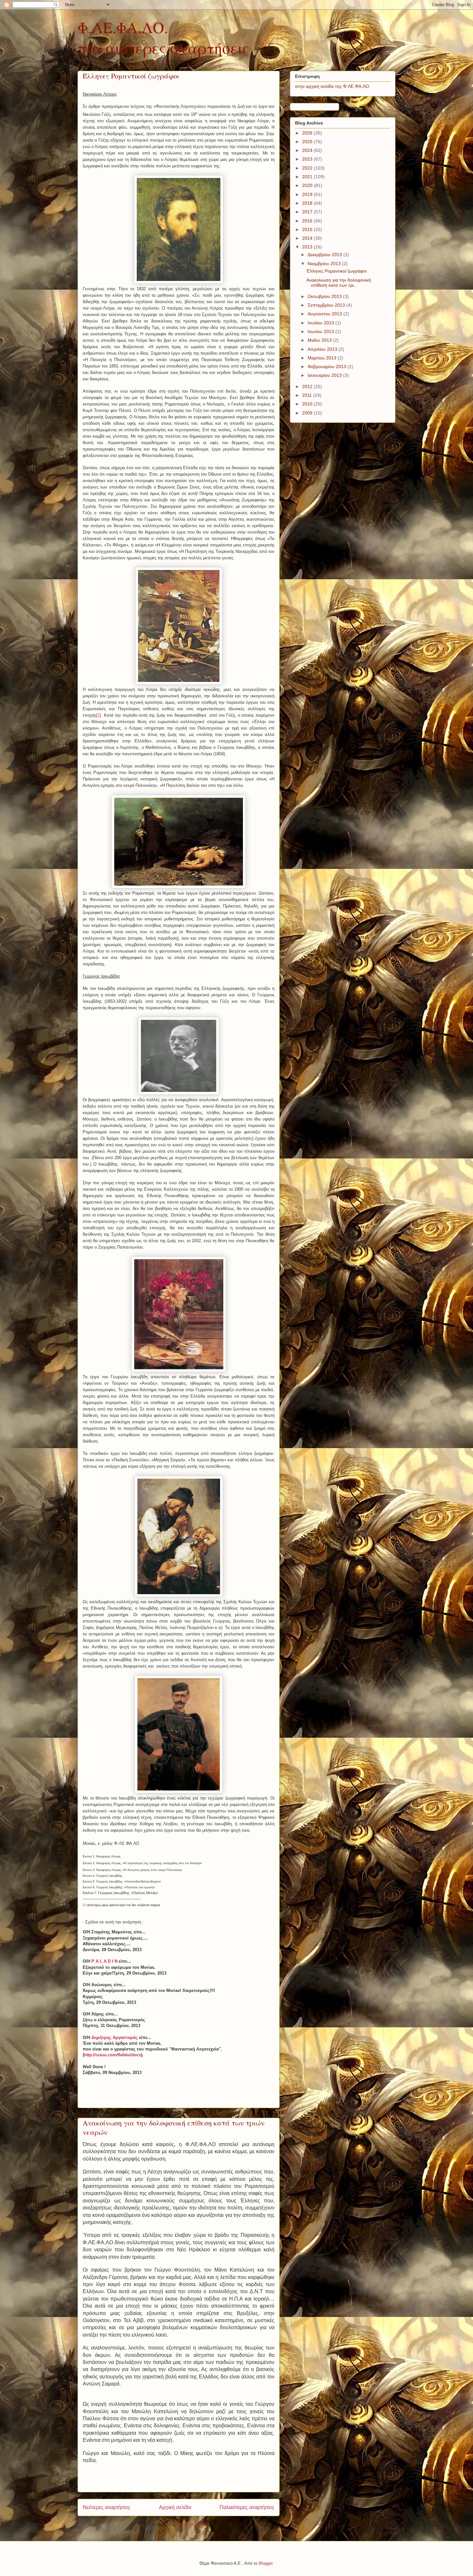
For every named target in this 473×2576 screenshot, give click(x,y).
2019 (308, 194)
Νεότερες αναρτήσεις (107, 2507)
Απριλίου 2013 (323, 349)
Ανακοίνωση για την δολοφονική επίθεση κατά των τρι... (339, 283)
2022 (308, 168)
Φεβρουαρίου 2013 (328, 367)
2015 (308, 229)
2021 (308, 177)
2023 (308, 159)
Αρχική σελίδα (175, 2507)
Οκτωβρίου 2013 (325, 296)
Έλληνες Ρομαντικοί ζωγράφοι (131, 76)
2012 (308, 386)
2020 (308, 185)
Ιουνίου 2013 (321, 331)
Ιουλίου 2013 (321, 323)
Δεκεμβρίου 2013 (325, 255)
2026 (308, 133)
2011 (308, 395)
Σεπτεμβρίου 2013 (327, 305)
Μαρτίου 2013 (323, 358)
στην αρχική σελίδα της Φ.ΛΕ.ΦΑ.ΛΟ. (333, 86)
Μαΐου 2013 (320, 340)
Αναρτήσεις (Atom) (191, 2524)
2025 (308, 142)
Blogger (266, 2563)
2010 (308, 404)
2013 (308, 247)
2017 (308, 212)
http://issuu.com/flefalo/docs (112, 2055)
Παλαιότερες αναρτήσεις (247, 2507)
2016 (308, 221)
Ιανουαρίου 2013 (325, 375)
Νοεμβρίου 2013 (325, 264)
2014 (308, 238)
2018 (308, 203)
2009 (308, 413)
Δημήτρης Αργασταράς (115, 2037)
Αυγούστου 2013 (325, 314)
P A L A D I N (104, 1961)
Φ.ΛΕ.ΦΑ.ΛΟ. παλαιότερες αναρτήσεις (163, 37)
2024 (308, 150)
